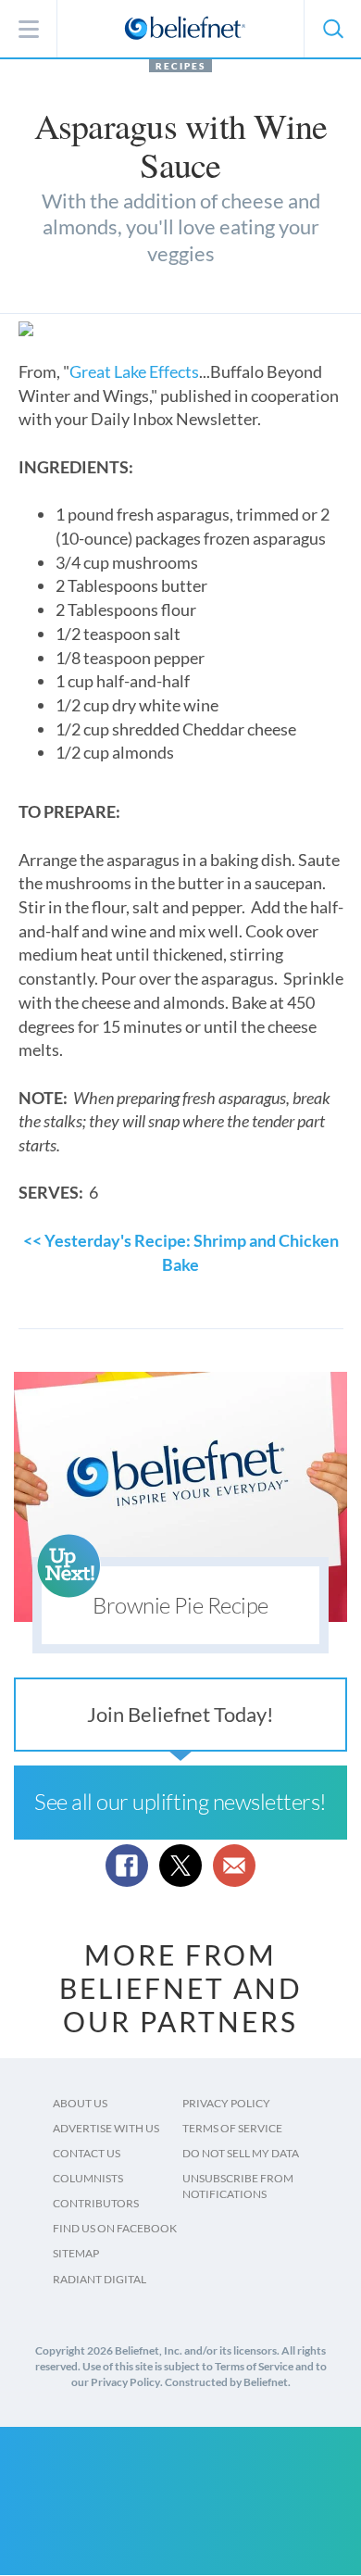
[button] (332, 29)
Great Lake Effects (134, 371)
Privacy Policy (226, 2103)
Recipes (180, 66)
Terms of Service (232, 2128)
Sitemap (76, 2253)
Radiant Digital (100, 2279)
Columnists (88, 2178)
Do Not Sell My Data (241, 2153)
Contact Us (87, 2153)
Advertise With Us (106, 2128)
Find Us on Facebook (115, 2228)
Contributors (96, 2203)
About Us (80, 2103)
